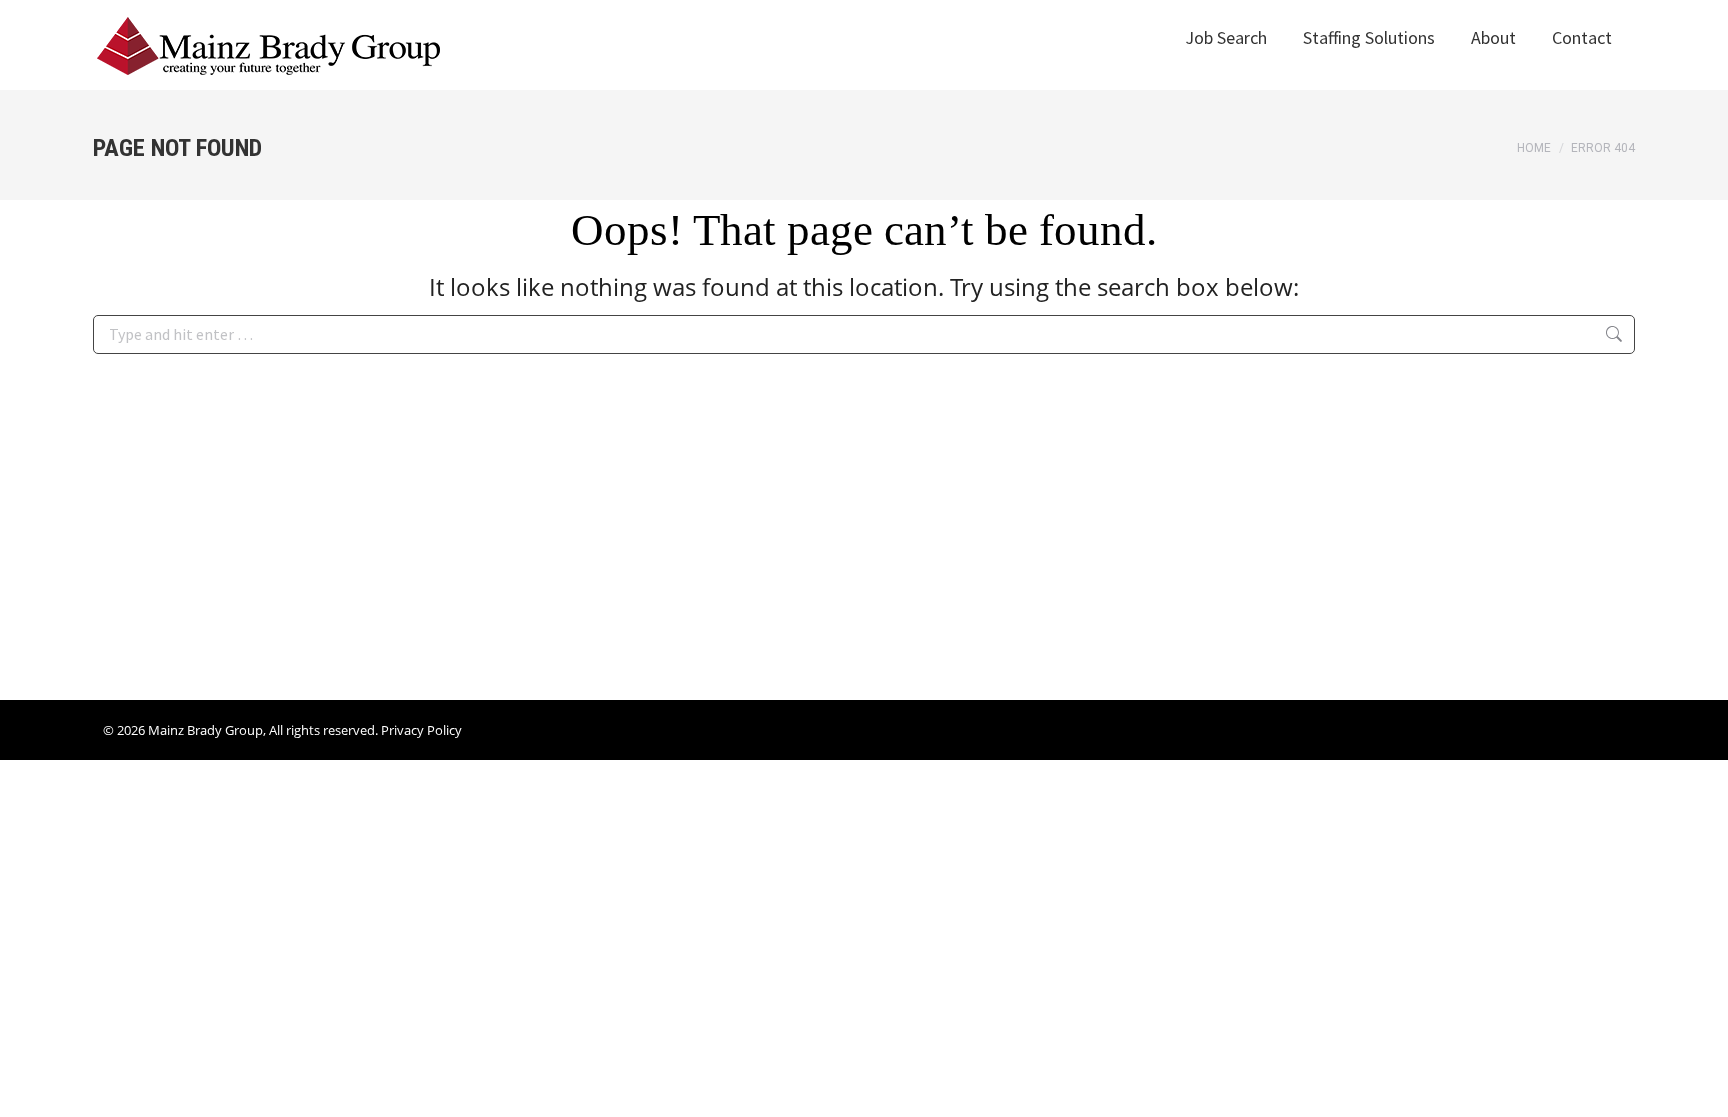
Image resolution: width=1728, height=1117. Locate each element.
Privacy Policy (421, 730)
